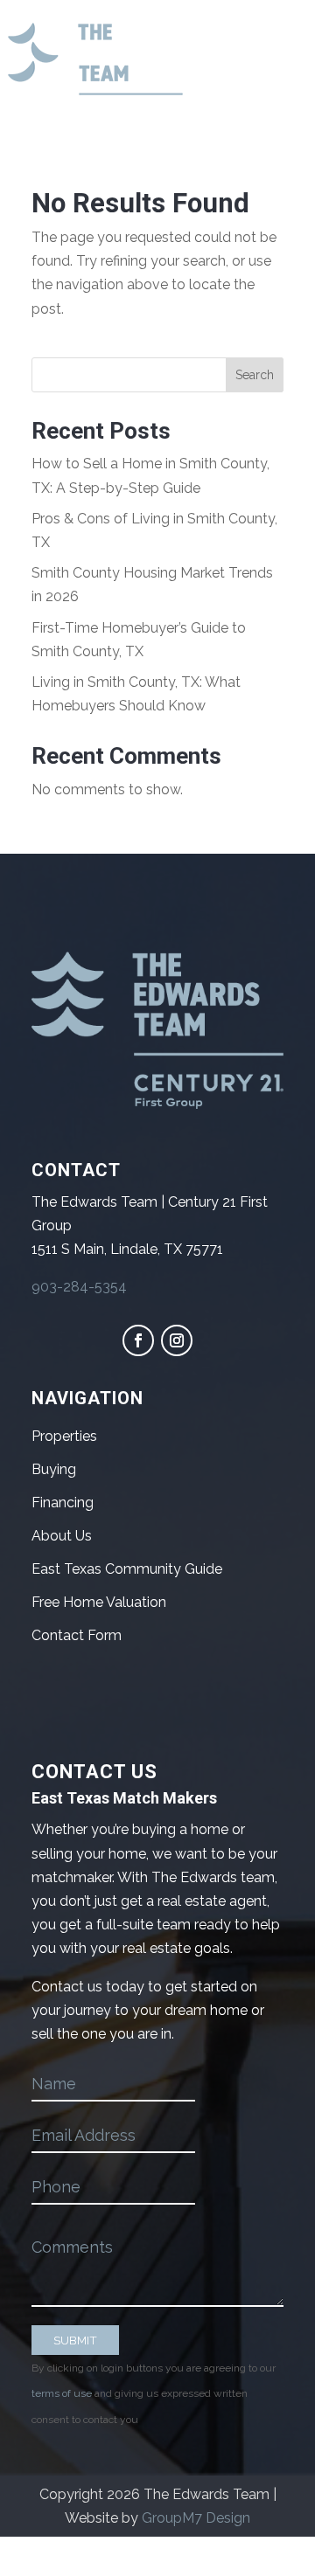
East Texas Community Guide (127, 1569)
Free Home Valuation (99, 1602)
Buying (54, 1469)
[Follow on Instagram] (177, 1340)
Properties (64, 1436)
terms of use (62, 2393)
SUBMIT (75, 2340)
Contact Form (77, 1635)
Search (255, 375)
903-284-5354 (79, 1287)
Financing (63, 1503)
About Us (62, 1536)
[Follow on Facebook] (138, 1340)
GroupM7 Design (196, 2518)
